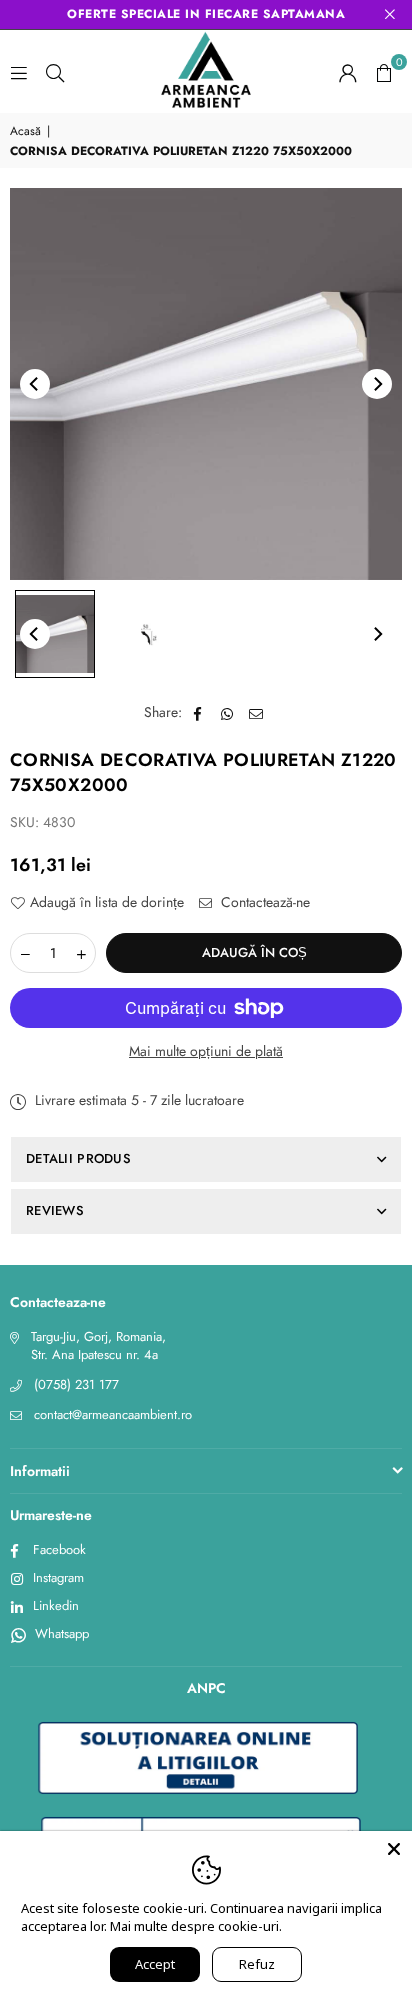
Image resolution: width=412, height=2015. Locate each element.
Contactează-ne (263, 902)
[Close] (394, 1849)
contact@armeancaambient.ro (113, 1414)
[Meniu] (19, 72)
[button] (384, 72)
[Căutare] (55, 72)
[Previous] (35, 384)
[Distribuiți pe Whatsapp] (227, 713)
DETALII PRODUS (78, 1158)
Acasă (25, 131)
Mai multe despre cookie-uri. (196, 1926)
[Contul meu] (348, 72)
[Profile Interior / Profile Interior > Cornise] (55, 634)
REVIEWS (55, 1210)
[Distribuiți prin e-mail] (256, 713)
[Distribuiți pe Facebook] (198, 713)
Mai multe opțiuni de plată (206, 1051)
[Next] (377, 384)
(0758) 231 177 (76, 1384)
